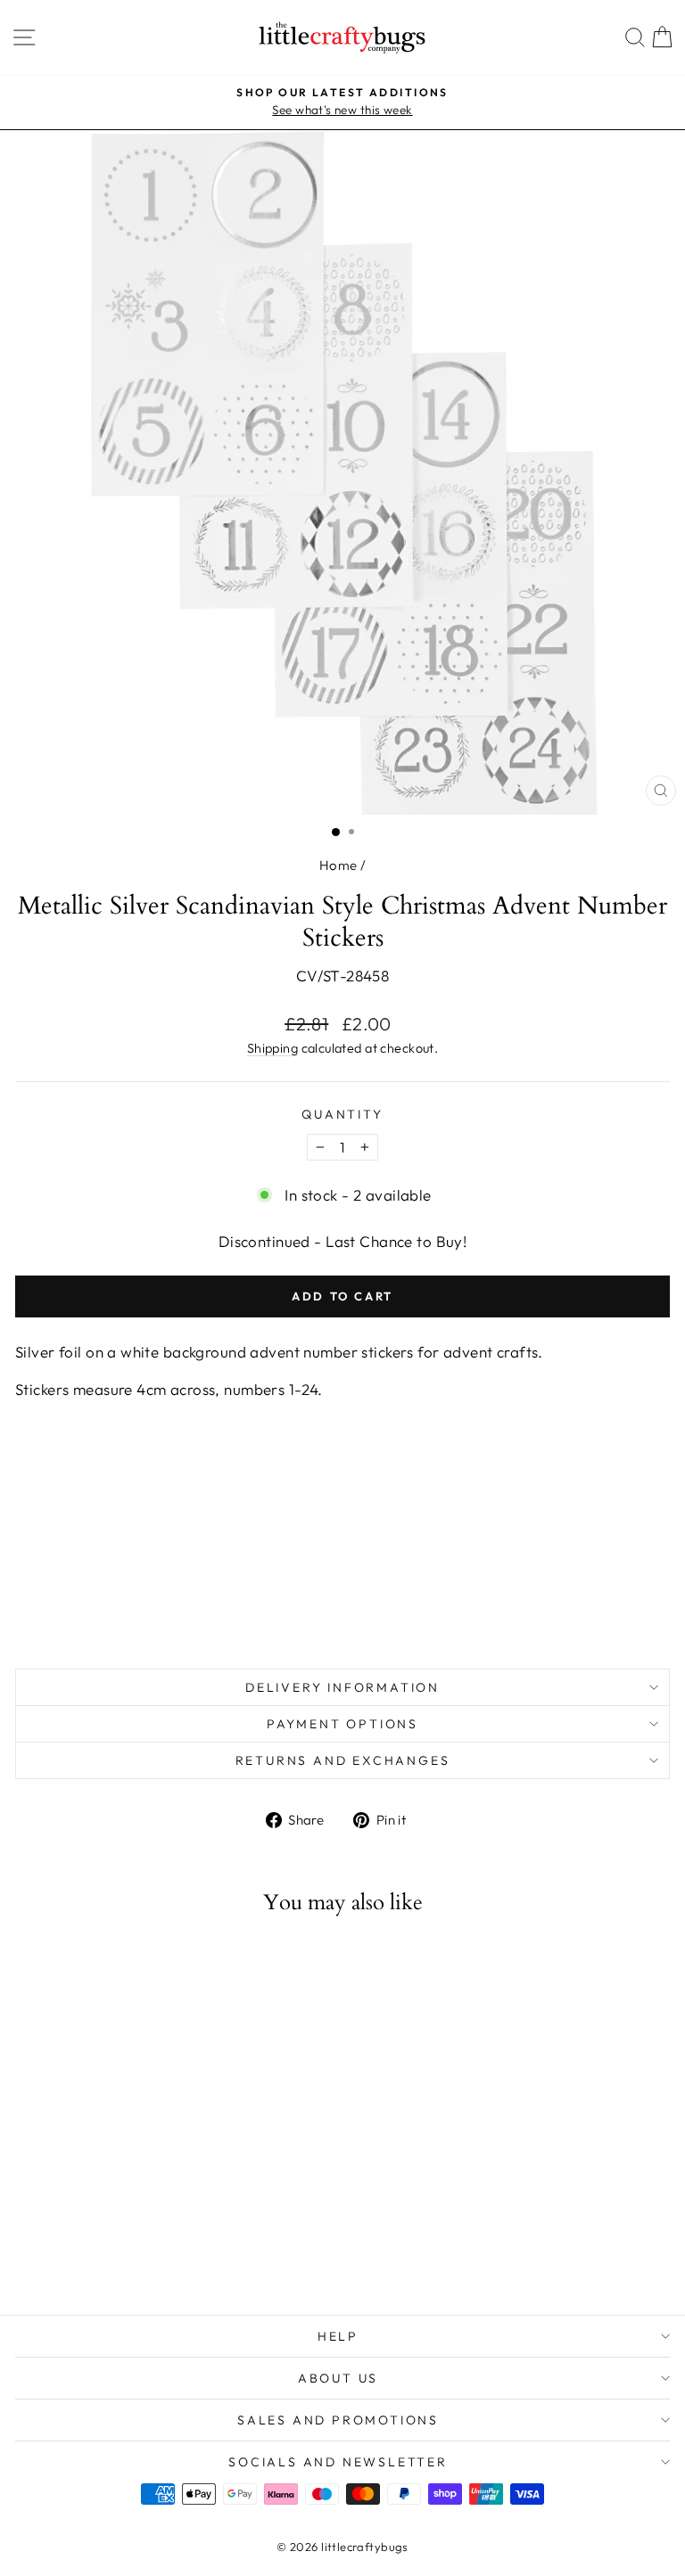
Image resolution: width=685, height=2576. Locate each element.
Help (338, 2336)
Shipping (272, 1048)
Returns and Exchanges (343, 1760)
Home (338, 865)
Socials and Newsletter (338, 2462)
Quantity (342, 1114)
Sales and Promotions (338, 2420)
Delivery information (342, 1687)
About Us (338, 2378)
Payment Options (342, 1724)
